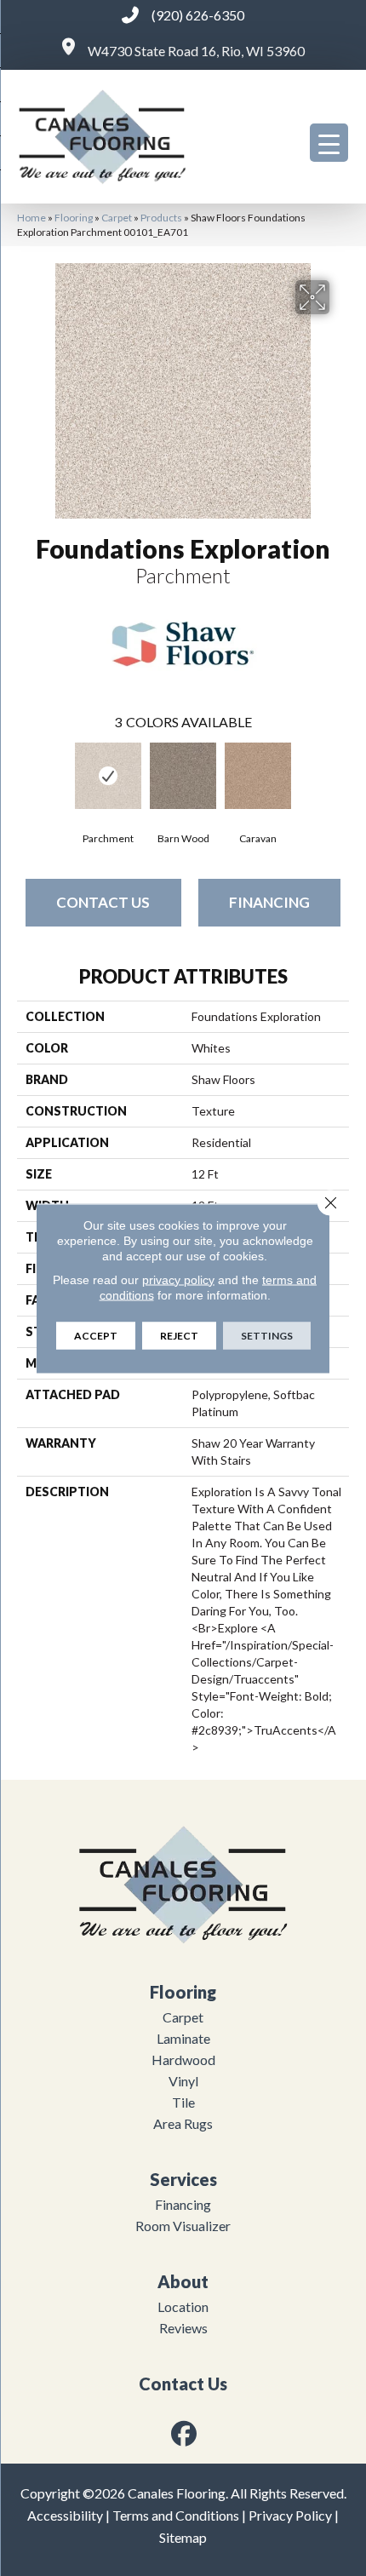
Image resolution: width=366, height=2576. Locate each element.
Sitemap (183, 2537)
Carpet (117, 218)
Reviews (183, 2328)
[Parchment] (108, 776)
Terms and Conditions (176, 2515)
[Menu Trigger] (329, 143)
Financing (269, 902)
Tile (183, 2102)
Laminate (183, 2038)
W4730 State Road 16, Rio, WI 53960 (196, 51)
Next (340, 777)
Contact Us (103, 902)
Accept (96, 1335)
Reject (179, 1335)
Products (161, 218)
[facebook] (185, 2433)
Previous (26, 777)
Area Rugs (183, 2123)
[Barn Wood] (183, 776)
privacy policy (178, 1279)
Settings (267, 1335)
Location (183, 2306)
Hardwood (183, 2060)
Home (31, 218)
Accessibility (65, 2515)
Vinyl (183, 2081)
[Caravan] (258, 776)
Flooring (74, 218)
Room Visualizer (183, 2226)
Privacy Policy (290, 2515)
